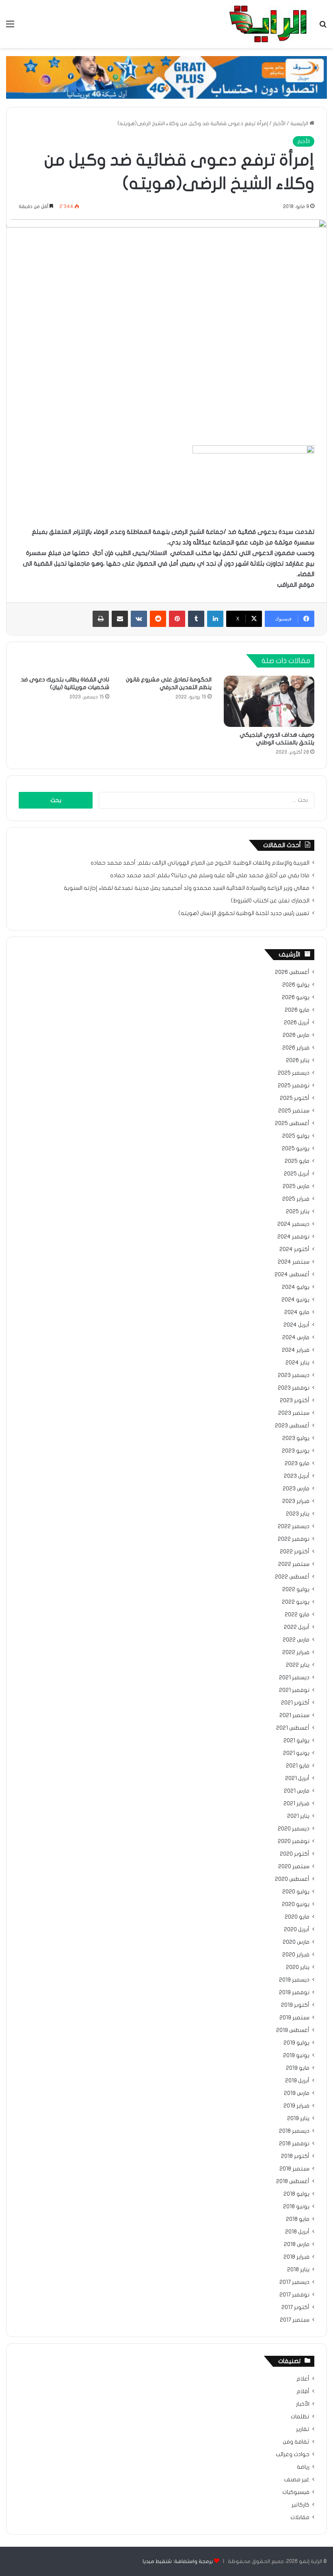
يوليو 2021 (296, 1741)
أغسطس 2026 (292, 972)
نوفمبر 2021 (294, 1690)
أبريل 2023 (297, 1476)
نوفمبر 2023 (294, 1388)
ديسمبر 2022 (294, 1527)
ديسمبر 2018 (294, 2131)
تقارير (303, 2429)
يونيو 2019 (296, 2056)
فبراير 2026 (296, 1048)
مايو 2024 (297, 1312)
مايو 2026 (297, 1010)
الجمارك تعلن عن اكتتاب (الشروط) (270, 901)
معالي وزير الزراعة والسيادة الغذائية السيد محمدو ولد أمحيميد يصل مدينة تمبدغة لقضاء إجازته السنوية (187, 888)
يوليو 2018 (296, 2194)
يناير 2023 (298, 1514)
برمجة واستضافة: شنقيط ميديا (178, 2561)
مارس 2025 (296, 1186)
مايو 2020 (297, 1917)
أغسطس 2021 (293, 1728)
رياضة (303, 2467)
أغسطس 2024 (292, 1275)
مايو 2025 (297, 1161)
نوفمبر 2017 (294, 2295)
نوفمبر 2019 (294, 1993)
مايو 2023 (297, 1464)
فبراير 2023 (296, 1501)
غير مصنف (297, 2480)
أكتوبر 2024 (294, 1249)
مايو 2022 (297, 1615)
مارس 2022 (296, 1640)
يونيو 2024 (295, 1300)
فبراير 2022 (296, 1652)
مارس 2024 (296, 1338)
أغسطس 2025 (292, 1123)
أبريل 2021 (297, 1778)
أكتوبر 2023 (295, 1401)
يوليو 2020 (296, 1892)
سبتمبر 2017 (295, 2320)
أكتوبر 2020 (295, 1854)
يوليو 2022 (296, 1589)
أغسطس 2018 (293, 2181)
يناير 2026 (298, 1060)
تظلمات (300, 2417)
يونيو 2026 (296, 997)
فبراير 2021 (296, 1804)
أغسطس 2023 (292, 1426)
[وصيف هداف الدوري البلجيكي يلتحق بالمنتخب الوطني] (269, 701)
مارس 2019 (297, 2093)
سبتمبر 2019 (294, 2018)
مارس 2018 (297, 2244)
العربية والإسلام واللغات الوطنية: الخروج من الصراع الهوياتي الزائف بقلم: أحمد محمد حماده (200, 863)
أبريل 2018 (297, 2232)
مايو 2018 (298, 2219)
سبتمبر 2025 (294, 1111)
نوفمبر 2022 (294, 1539)
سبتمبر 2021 (294, 1715)
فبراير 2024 (296, 1350)
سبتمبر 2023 (294, 1413)
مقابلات (300, 2517)
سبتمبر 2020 (294, 1867)
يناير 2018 (298, 2270)
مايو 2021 (298, 1766)
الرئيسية (300, 124)
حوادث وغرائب (293, 2455)
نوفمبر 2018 (294, 2144)
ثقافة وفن (296, 2442)
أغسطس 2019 (293, 2030)
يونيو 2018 (296, 2207)
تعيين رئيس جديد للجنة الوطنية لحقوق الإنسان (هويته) (244, 913)
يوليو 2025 (296, 1136)
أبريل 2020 (297, 1930)
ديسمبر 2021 (294, 1678)
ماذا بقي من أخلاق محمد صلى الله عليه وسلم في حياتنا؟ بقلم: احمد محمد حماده (210, 876)
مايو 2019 (298, 2068)
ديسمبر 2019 (294, 1980)
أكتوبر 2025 (295, 1098)
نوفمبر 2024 (293, 1237)
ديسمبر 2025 (294, 1073)
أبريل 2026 (297, 1023)
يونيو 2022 (296, 1602)
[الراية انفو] (268, 24)
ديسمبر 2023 (294, 1375)
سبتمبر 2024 (294, 1262)
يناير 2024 (297, 1363)
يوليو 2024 (296, 1287)
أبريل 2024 (296, 1325)
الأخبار (279, 124)
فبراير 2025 (296, 1199)
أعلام (303, 2379)
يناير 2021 (298, 1816)
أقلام (303, 2392)
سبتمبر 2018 (294, 2169)
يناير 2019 (298, 2118)
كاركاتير (301, 2505)
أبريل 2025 (297, 1174)
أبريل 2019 (297, 2081)
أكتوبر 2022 (295, 1552)
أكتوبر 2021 (295, 1703)
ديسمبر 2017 (294, 2282)
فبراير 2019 (296, 2106)
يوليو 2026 (296, 985)
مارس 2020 (296, 1942)
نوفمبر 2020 (294, 1841)
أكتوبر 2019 (295, 2005)
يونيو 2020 (296, 1904)
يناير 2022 (298, 1665)
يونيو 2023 (296, 1451)
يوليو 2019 (296, 2043)
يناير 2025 (298, 1212)
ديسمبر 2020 (294, 1829)
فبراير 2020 (296, 1955)
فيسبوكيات (296, 2492)
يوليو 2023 (296, 1438)
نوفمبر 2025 (294, 1086)
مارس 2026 (296, 1035)
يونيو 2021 (296, 1753)
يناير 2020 (298, 1967)
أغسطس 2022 (292, 1577)
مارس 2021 (297, 1791)
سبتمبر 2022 (294, 1564)
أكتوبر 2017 (295, 2307)
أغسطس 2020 (292, 1879)
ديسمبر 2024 (293, 1224)
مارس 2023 (296, 1489)
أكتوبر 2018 (295, 2156)
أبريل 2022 (297, 1627)
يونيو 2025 (296, 1149)
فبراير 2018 (296, 2257)
